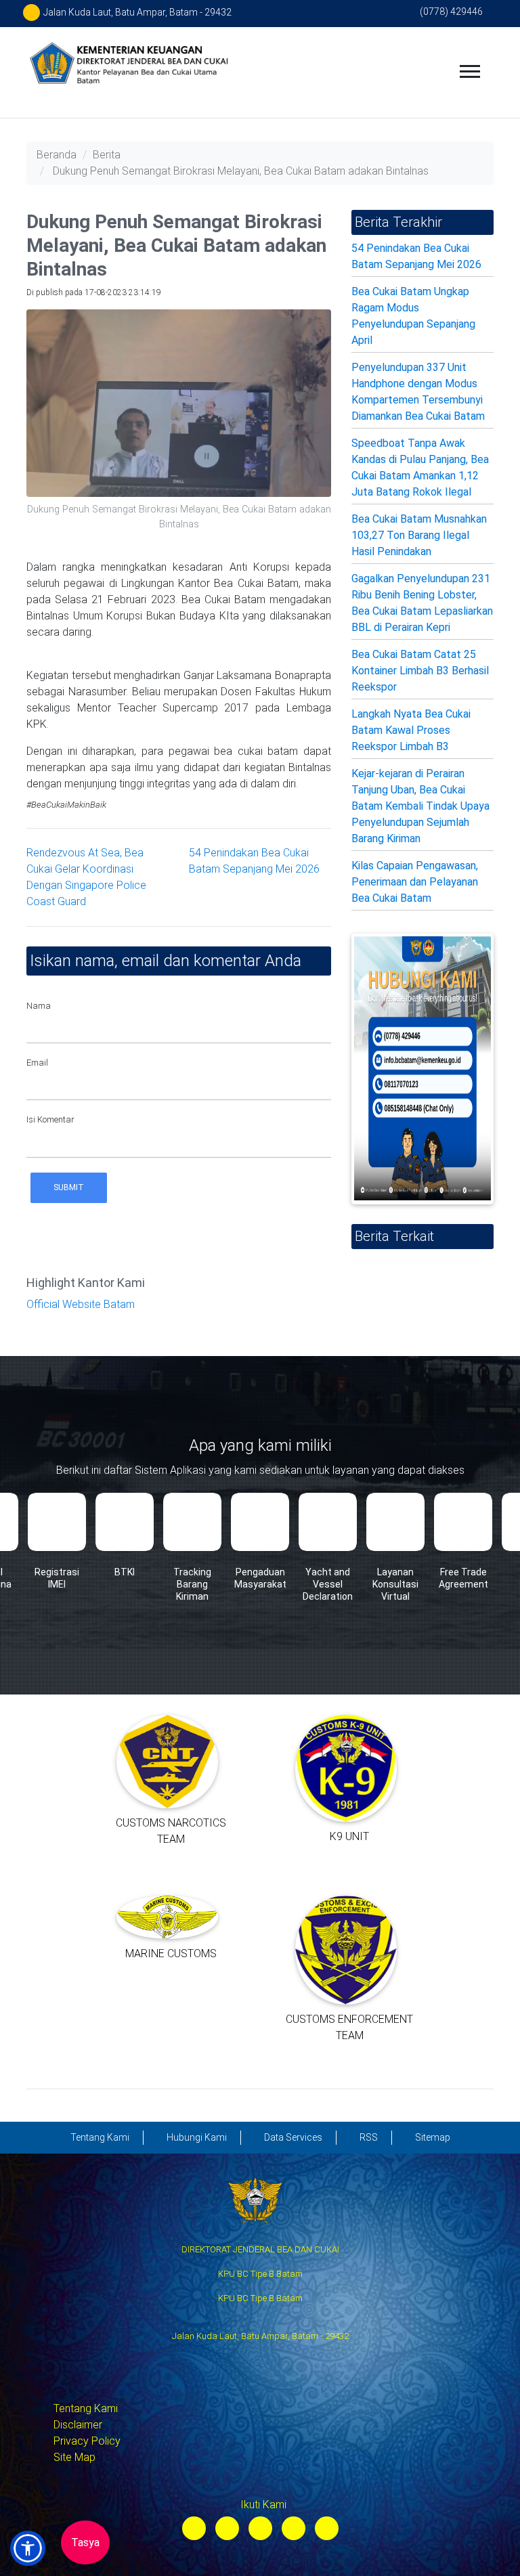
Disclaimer (78, 2425)
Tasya (85, 2542)
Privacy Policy (87, 2441)
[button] (28, 2548)
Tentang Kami (86, 2408)
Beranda (57, 155)
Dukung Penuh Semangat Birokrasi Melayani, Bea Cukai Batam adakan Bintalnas (241, 171)
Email (37, 1063)
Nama (39, 1006)
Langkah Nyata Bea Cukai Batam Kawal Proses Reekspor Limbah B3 (411, 730)
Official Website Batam (81, 1304)
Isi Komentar (50, 1119)
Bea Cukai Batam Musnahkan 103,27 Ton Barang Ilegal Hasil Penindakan (419, 535)
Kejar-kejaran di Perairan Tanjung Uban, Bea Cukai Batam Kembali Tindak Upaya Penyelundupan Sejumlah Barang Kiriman (420, 806)
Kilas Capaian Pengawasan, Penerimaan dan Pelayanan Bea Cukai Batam (415, 882)
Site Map (74, 2457)
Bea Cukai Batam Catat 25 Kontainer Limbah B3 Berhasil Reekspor (420, 671)
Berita (107, 155)
